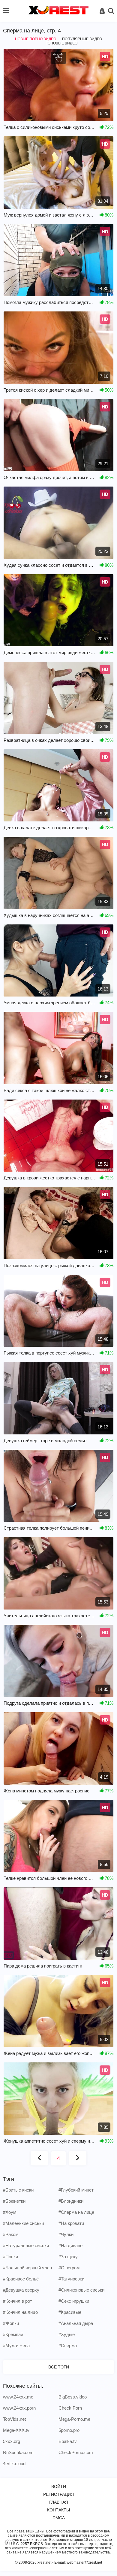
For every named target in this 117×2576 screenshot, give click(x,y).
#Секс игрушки (74, 2301)
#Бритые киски (18, 2190)
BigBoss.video (73, 2397)
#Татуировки (71, 2279)
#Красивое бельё (21, 2279)
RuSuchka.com (18, 2452)
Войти (59, 2486)
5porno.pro (69, 2430)
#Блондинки (71, 2201)
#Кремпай (13, 2334)
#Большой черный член (27, 2268)
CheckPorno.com (76, 2452)
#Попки (10, 2257)
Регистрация (58, 2494)
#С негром (69, 2268)
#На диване (70, 2245)
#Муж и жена (16, 2345)
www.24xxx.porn (19, 2408)
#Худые (67, 2334)
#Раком (11, 2234)
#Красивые (70, 2312)
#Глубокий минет (76, 2190)
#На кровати (71, 2223)
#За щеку (68, 2257)
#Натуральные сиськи (26, 2245)
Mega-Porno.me (74, 2419)
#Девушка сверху (21, 2290)
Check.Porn (70, 2408)
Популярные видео (82, 39)
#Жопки (11, 2323)
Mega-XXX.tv (16, 2430)
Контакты (58, 2510)
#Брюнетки (14, 2201)
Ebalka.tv (68, 2441)
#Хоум (10, 2212)
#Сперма (68, 2345)
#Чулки (66, 2234)
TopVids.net (14, 2419)
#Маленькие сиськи (23, 2223)
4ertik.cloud (14, 2464)
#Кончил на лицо (20, 2312)
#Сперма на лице (76, 2212)
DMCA (59, 2518)
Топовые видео (62, 43)
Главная (59, 2502)
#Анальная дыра (76, 2323)
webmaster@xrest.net (84, 2562)
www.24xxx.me (18, 2397)
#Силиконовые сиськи (81, 2290)
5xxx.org (12, 2441)
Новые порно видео (36, 39)
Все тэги (59, 2367)
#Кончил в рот (18, 2301)
